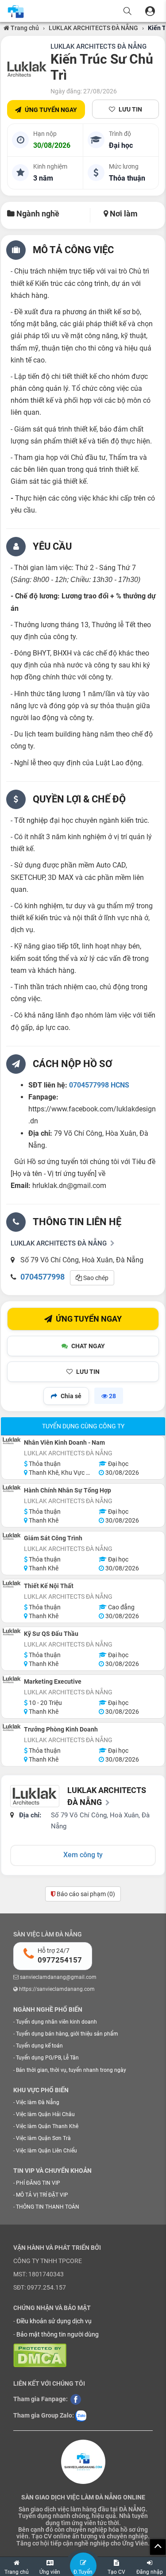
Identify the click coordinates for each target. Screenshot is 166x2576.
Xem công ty (83, 1855)
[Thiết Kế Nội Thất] (12, 1584)
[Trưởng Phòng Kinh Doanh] (12, 1728)
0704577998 (42, 1277)
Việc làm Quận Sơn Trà (43, 2138)
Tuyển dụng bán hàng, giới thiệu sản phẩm (67, 2034)
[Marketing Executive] (12, 1680)
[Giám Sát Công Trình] (12, 1536)
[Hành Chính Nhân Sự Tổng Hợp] (12, 1489)
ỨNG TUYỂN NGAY (51, 110)
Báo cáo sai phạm (85, 1894)
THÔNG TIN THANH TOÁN (48, 2207)
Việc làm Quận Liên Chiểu (46, 2151)
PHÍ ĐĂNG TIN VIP (38, 2183)
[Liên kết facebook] (76, 2399)
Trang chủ (24, 28)
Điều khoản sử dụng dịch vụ (54, 2321)
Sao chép (95, 1278)
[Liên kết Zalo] (81, 2415)
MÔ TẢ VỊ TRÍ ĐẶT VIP (42, 2195)
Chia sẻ (71, 1396)
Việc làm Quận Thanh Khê (47, 2126)
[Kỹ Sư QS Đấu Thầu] (12, 1632)
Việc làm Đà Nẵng (38, 2102)
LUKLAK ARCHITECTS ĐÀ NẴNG (93, 28)
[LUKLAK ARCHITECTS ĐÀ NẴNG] (27, 69)
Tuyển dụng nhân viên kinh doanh (56, 2022)
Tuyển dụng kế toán (39, 2046)
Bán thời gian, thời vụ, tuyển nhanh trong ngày (71, 2070)
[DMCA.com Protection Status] (40, 2355)
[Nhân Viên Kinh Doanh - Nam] (12, 1441)
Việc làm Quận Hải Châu (45, 2114)
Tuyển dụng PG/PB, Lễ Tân (47, 2058)
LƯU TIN (130, 109)
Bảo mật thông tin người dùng (58, 2334)
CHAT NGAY (88, 1346)
